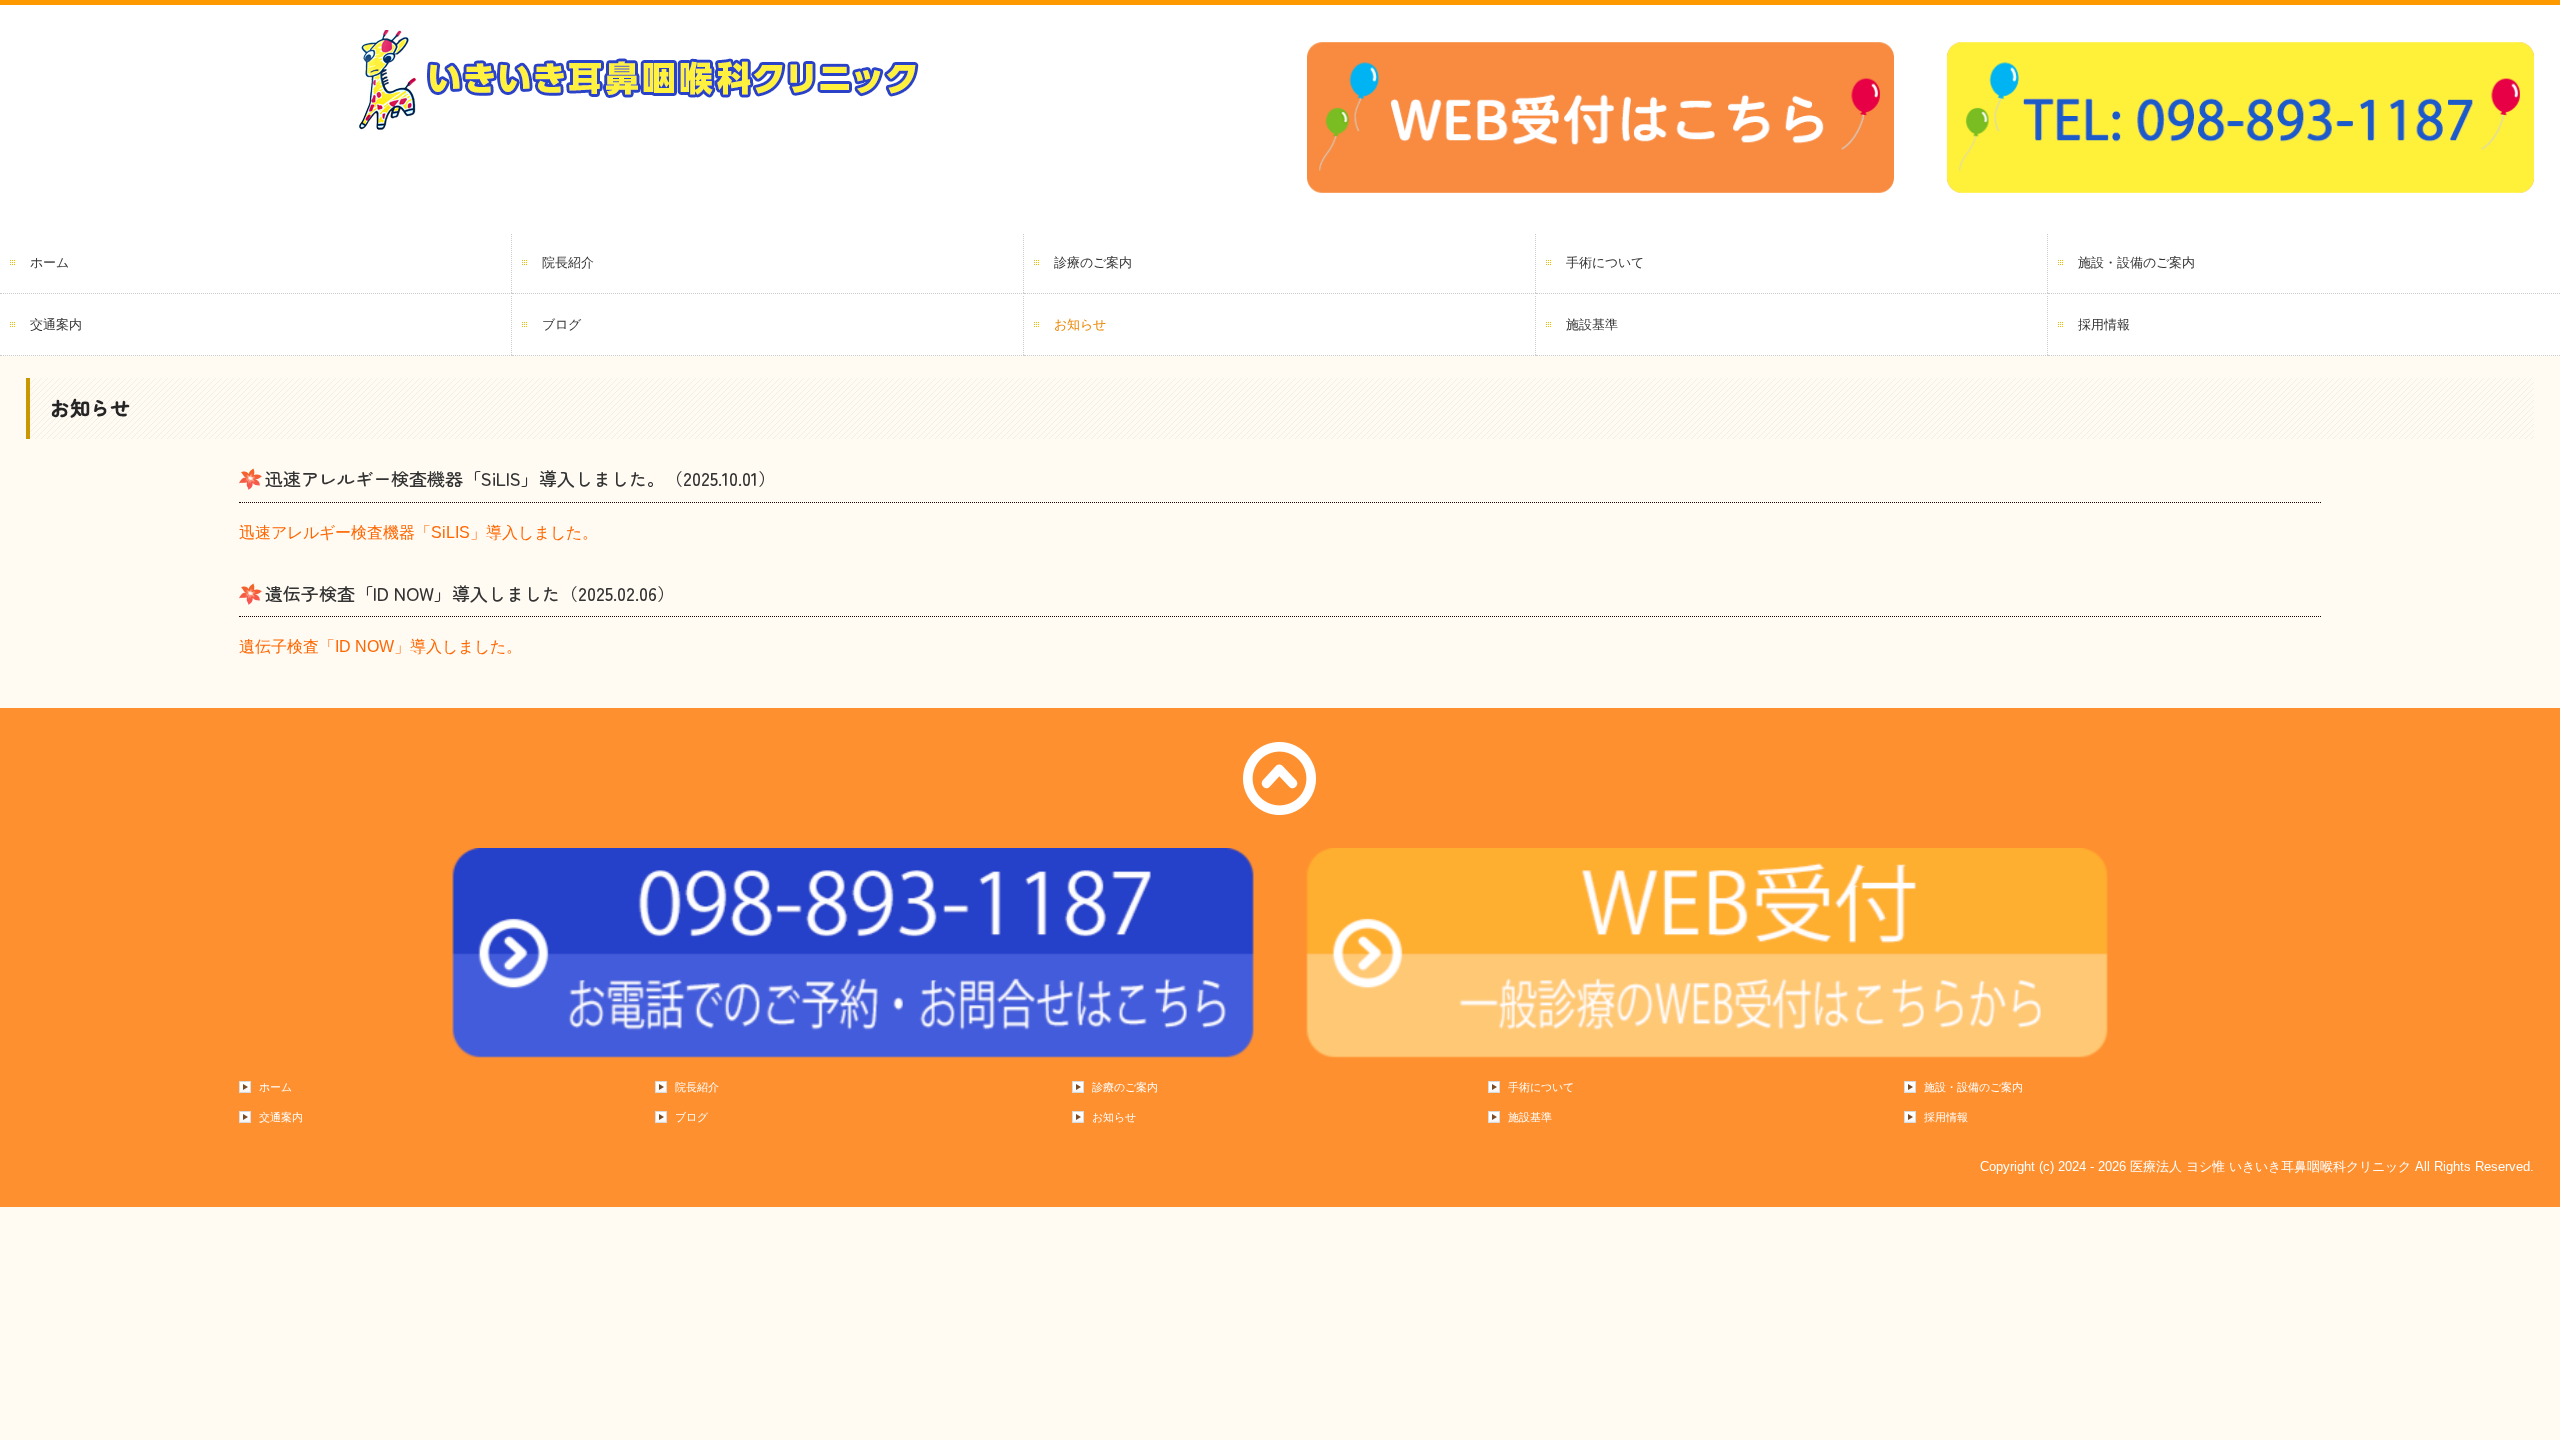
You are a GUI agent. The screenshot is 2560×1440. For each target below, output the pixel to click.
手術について (1605, 262)
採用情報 (2104, 324)
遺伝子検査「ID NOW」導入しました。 (380, 646)
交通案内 (56, 324)
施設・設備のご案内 (2136, 262)
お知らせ (1080, 324)
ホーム (49, 262)
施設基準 (1592, 324)
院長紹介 (568, 262)
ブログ (561, 324)
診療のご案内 (1093, 262)
